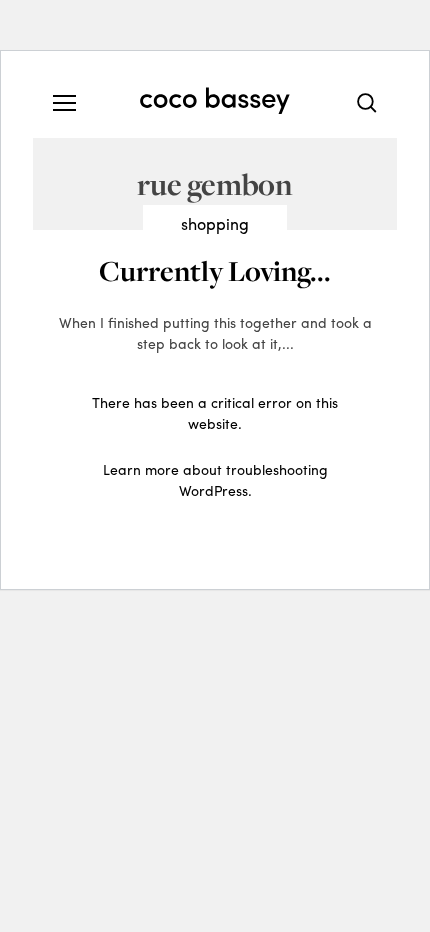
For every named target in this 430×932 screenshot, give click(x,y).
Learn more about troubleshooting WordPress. (215, 479)
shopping (215, 223)
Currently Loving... (215, 270)
